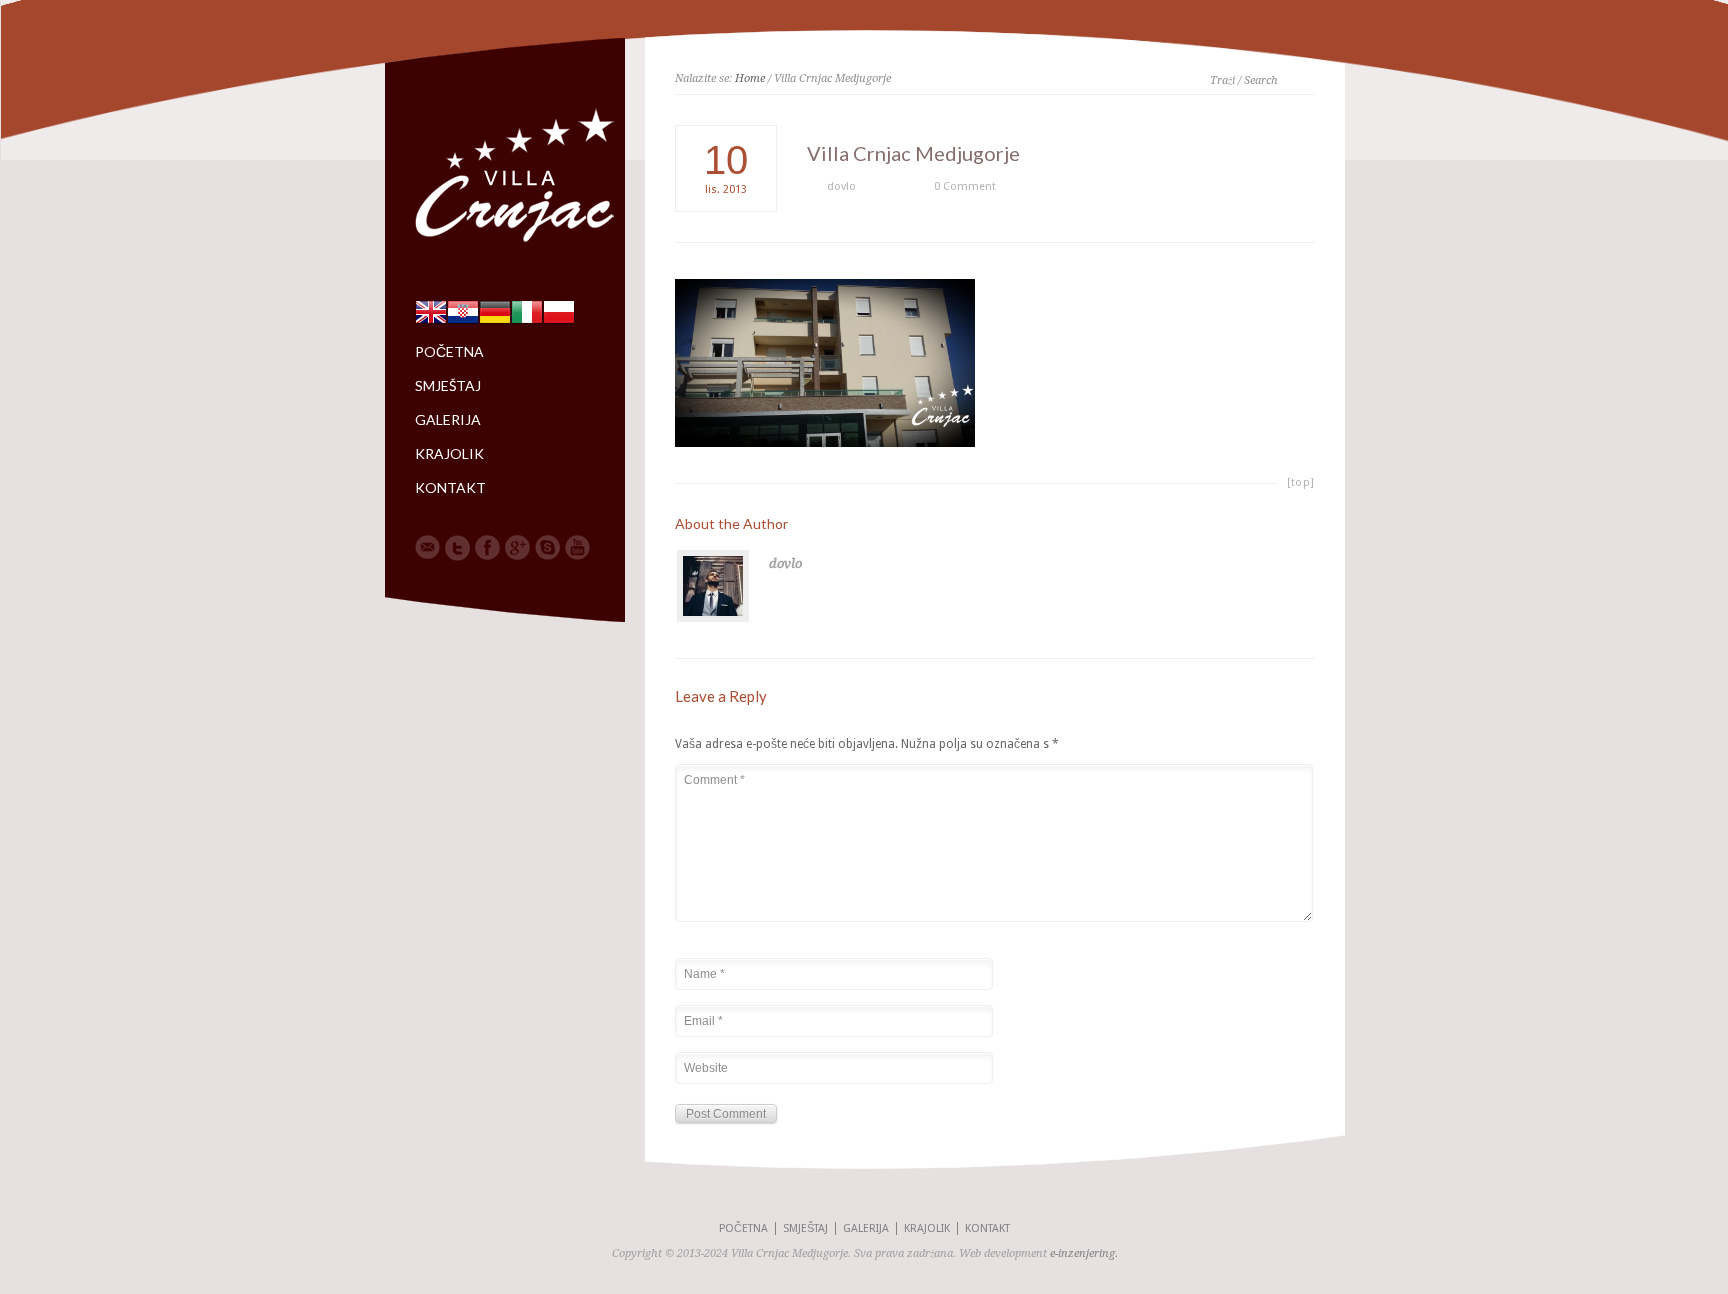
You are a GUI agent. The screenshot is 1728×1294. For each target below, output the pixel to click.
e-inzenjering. (1084, 1253)
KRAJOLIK (449, 454)
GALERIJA (448, 420)
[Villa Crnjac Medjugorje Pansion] (520, 246)
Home (750, 78)
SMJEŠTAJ (448, 386)
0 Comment (965, 186)
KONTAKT (450, 488)
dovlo (841, 186)
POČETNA (449, 352)
